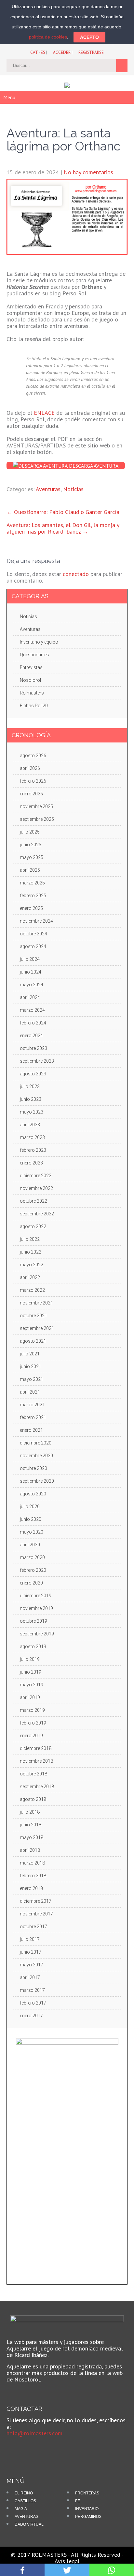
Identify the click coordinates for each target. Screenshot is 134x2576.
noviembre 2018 (36, 1761)
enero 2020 (31, 1583)
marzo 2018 (32, 1863)
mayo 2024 (32, 985)
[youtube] (27, 2448)
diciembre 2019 (36, 1596)
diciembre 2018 (36, 1748)
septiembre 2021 (37, 1328)
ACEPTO (89, 37)
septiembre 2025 (37, 819)
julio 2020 (30, 1507)
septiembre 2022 (37, 1214)
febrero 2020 (33, 1570)
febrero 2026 (33, 781)
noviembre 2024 (36, 921)
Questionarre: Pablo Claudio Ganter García (63, 512)
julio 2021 (30, 1354)
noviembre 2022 (36, 1188)
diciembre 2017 (36, 1901)
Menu (9, 97)
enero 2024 (31, 1036)
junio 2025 (31, 845)
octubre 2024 (33, 934)
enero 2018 (31, 1888)
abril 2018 (30, 1850)
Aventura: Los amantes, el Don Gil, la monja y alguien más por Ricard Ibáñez (63, 528)
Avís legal (67, 2561)
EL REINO (24, 2493)
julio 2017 (30, 1939)
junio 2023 (31, 1099)
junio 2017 (31, 1952)
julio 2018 (30, 1812)
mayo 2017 (32, 1965)
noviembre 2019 (36, 1608)
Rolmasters (32, 693)
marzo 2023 (32, 1137)
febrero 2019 (33, 1723)
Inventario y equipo (39, 642)
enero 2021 (31, 1430)
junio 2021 (31, 1366)
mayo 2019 (32, 1685)
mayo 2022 (32, 1265)
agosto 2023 (33, 1074)
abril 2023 (30, 1125)
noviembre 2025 (36, 806)
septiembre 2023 (37, 1061)
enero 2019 (31, 1736)
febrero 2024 (33, 1023)
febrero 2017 (33, 2003)
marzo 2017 (32, 1990)
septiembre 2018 (37, 1787)
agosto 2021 (33, 1341)
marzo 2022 (32, 1290)
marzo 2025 (32, 883)
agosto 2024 (33, 946)
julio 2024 (30, 959)
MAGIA (21, 2509)
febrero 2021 (33, 1417)
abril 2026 (30, 768)
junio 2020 (31, 1519)
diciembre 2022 (36, 1176)
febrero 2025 (33, 896)
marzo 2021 (32, 1405)
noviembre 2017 (36, 1914)
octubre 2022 (33, 1201)
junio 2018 (31, 1825)
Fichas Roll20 (34, 706)
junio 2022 (31, 1252)
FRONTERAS (87, 2493)
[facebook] (16, 2448)
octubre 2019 (33, 1621)
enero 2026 (31, 794)
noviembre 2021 (36, 1303)
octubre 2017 (33, 1927)
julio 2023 (30, 1086)
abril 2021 (30, 1392)
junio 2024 (31, 972)
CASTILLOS (25, 2501)
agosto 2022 (33, 1226)
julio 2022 (30, 1239)
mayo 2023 (32, 1112)
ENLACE (44, 413)
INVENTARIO (87, 2509)
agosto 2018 (33, 1799)
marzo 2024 (32, 1010)
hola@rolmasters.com (34, 2433)
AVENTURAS (27, 2517)
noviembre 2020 (36, 1456)
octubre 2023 (33, 1048)
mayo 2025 (32, 857)
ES (43, 52)
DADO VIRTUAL (29, 2524)
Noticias (73, 489)
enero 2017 (31, 2016)
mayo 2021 (32, 1379)
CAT (34, 52)
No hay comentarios (88, 172)
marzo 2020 (32, 1557)
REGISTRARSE (91, 52)
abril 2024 (30, 997)
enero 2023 (31, 1163)
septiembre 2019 (37, 1634)
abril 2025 (30, 870)
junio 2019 (31, 1672)
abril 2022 (30, 1277)
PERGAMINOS (88, 2517)
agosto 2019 (33, 1647)
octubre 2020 (33, 1468)
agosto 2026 (33, 756)
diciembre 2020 (36, 1443)
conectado (76, 574)
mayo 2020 (32, 1532)
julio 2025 (30, 832)
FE (78, 2501)
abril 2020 (30, 1545)
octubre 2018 (33, 1774)
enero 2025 (31, 908)
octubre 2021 (33, 1316)
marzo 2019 (32, 1710)
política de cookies (48, 37)
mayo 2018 (32, 1837)
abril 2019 (30, 1697)
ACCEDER (62, 52)
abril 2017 (30, 1977)
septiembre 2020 (37, 1481)
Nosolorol (30, 680)
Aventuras (48, 489)
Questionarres (34, 655)
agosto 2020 (33, 1494)
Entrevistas (31, 667)
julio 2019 (30, 1659)
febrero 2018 (33, 1876)
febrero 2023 (33, 1150)
